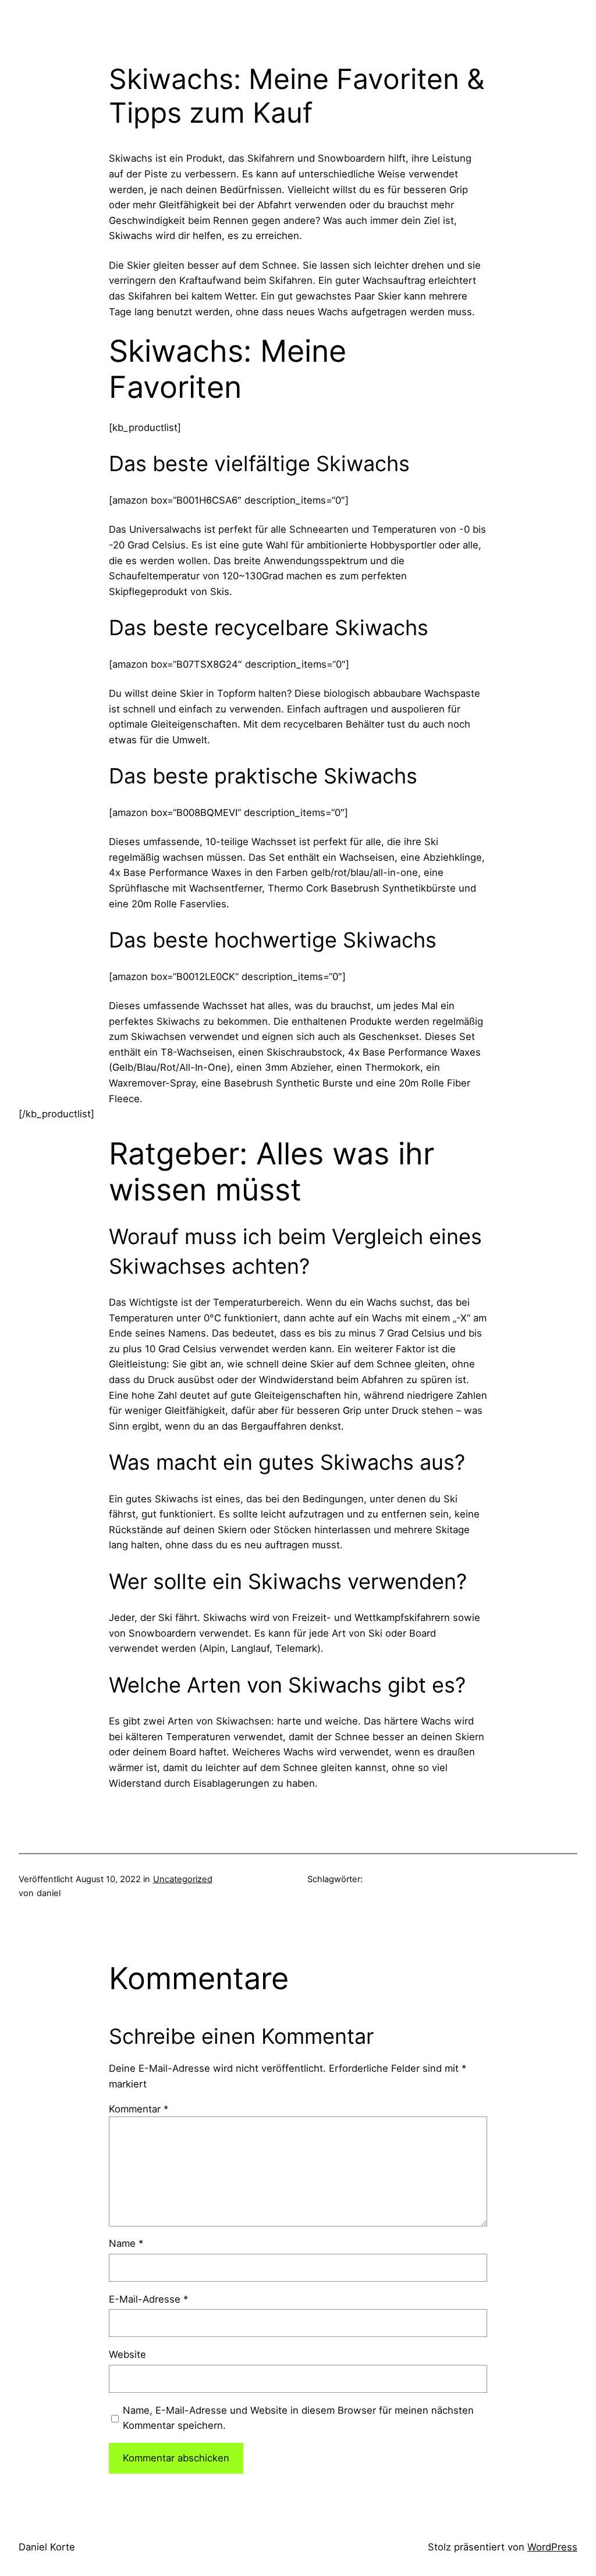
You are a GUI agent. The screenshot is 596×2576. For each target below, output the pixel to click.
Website (127, 2354)
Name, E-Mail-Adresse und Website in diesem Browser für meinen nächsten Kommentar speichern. (298, 2418)
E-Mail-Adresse (148, 2299)
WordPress (552, 2547)
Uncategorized (183, 1879)
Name (126, 2243)
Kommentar (139, 2109)
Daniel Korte (47, 2547)
